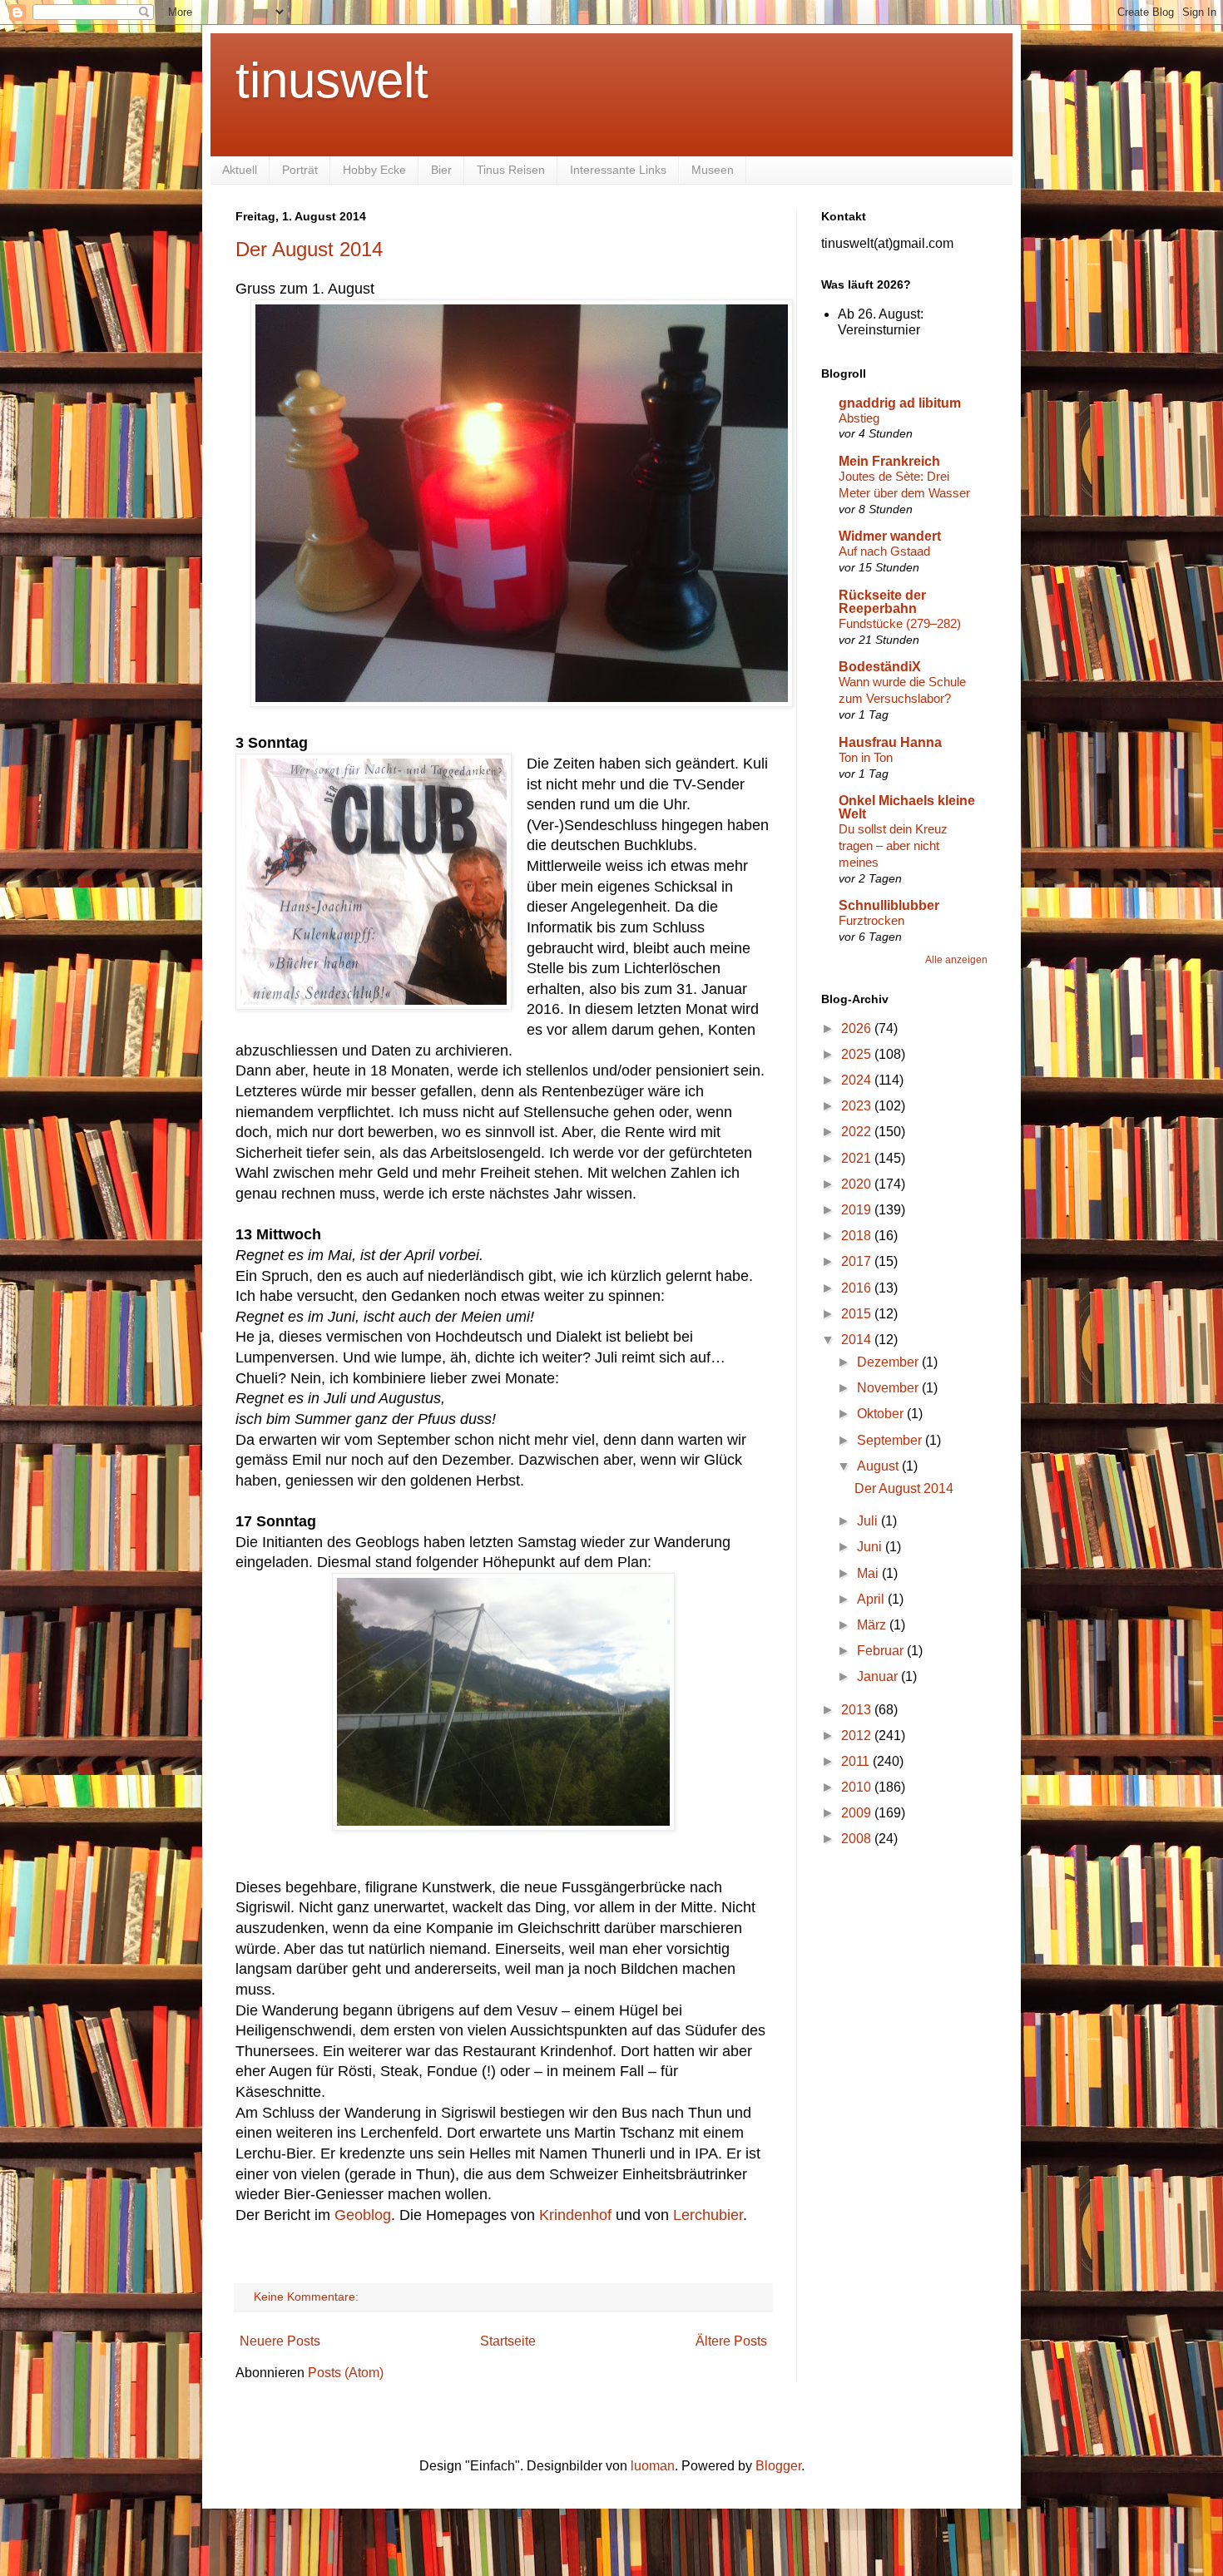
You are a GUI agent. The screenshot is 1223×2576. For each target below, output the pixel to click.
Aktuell (240, 170)
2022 (858, 1132)
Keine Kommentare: (308, 2297)
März (873, 1625)
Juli (869, 1521)
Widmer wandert (890, 536)
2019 (858, 1210)
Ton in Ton (866, 757)
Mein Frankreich (889, 461)
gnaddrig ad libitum (900, 403)
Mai (869, 1573)
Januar (879, 1676)
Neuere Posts (280, 2341)
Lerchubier (708, 2215)
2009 (858, 1813)
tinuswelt (332, 80)
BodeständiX (880, 667)
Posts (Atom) (346, 2373)
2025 (858, 1054)
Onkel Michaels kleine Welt (907, 807)
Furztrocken (871, 920)
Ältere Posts (731, 2341)
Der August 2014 (309, 249)
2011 (857, 1761)
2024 (858, 1080)
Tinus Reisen (511, 170)
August (879, 1466)
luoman (653, 2466)
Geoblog (363, 2215)
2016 (858, 1288)
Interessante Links (618, 170)
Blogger (778, 2466)
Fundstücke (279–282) (900, 623)
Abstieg (859, 418)
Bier (441, 170)
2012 (858, 1735)
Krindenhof (575, 2215)
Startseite (508, 2341)
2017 (858, 1261)
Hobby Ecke (374, 170)
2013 (858, 1710)
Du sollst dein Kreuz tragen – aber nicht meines (893, 845)
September (891, 1440)
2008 (858, 1839)
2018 (858, 1236)
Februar (882, 1651)
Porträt (300, 170)
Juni (871, 1547)
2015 (858, 1314)
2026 (858, 1028)
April (872, 1599)
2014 (858, 1340)
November (889, 1388)
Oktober (882, 1414)
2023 (858, 1106)
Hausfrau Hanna (890, 742)
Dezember (889, 1362)
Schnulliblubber (889, 905)
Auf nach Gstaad (884, 551)
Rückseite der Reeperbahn (882, 602)
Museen (713, 170)
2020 (858, 1184)
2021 (858, 1158)
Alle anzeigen (956, 960)
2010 (858, 1787)
